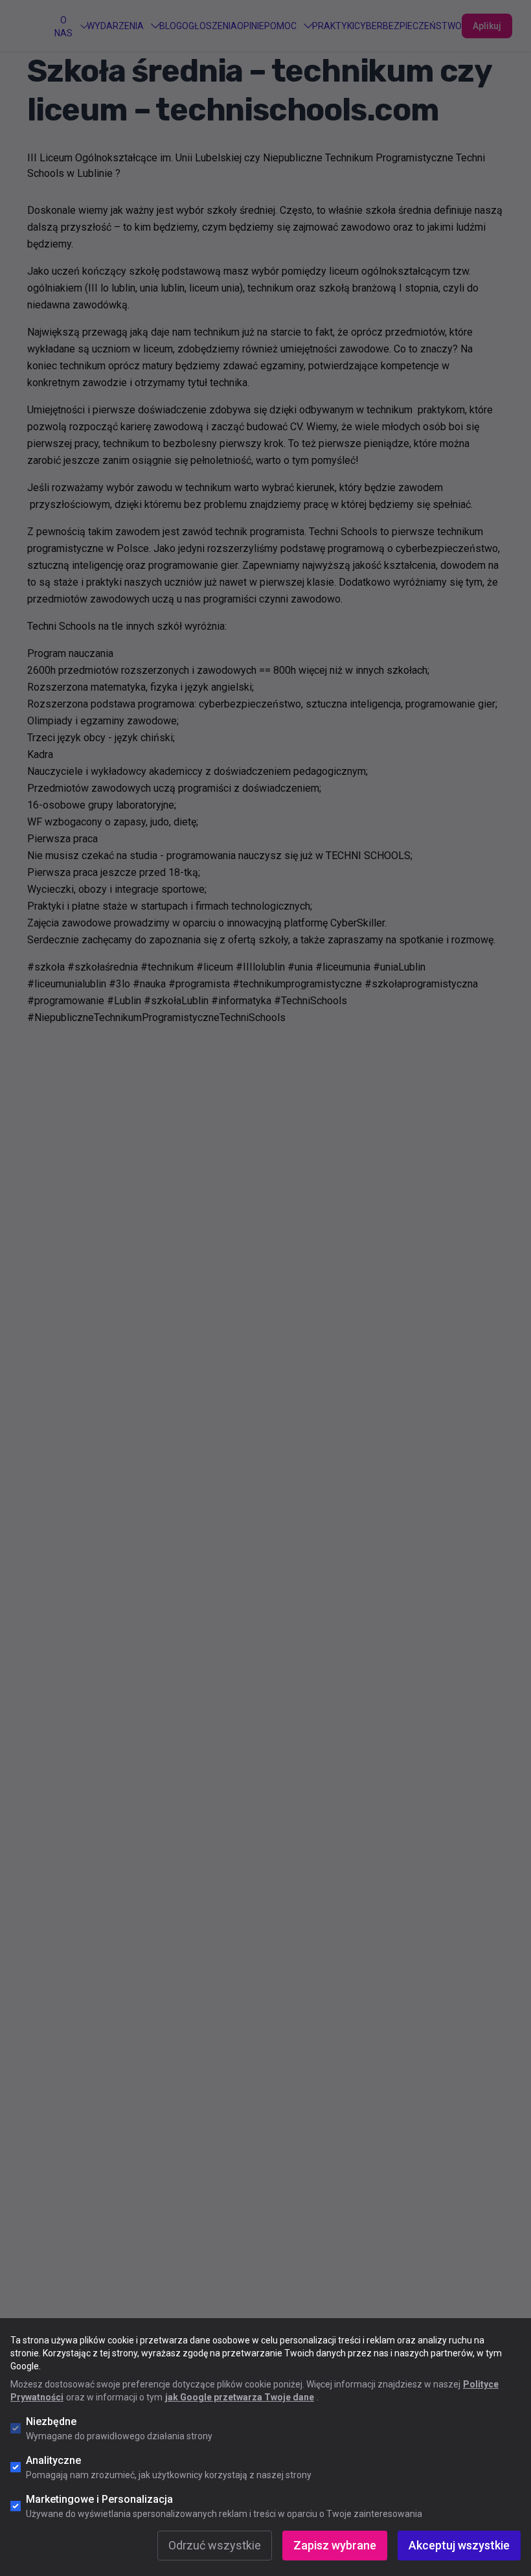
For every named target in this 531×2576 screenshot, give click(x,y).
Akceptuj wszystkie (459, 2545)
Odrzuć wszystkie (215, 2545)
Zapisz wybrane (335, 2545)
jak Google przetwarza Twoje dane (240, 2397)
